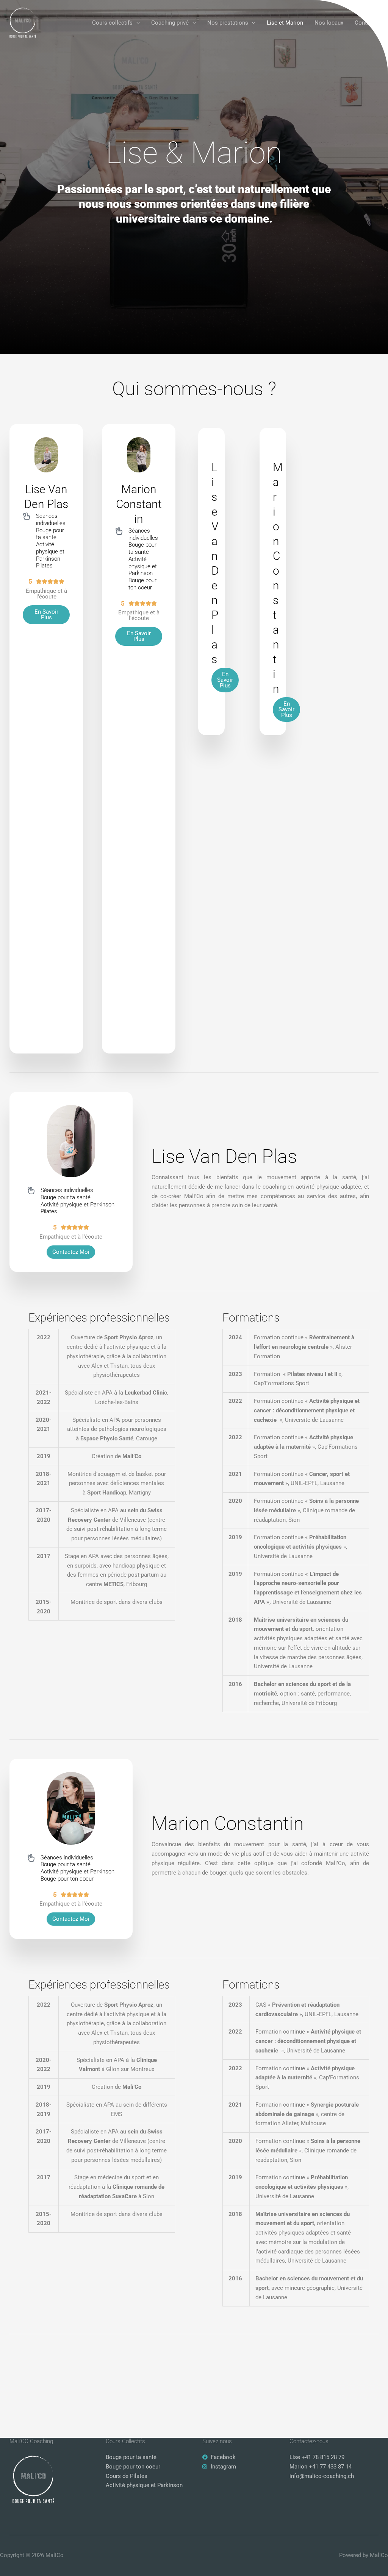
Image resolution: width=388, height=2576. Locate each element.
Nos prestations (228, 23)
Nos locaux (329, 23)
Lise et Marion (285, 23)
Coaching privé (170, 23)
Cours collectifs (112, 23)
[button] (136, 23)
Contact (365, 23)
